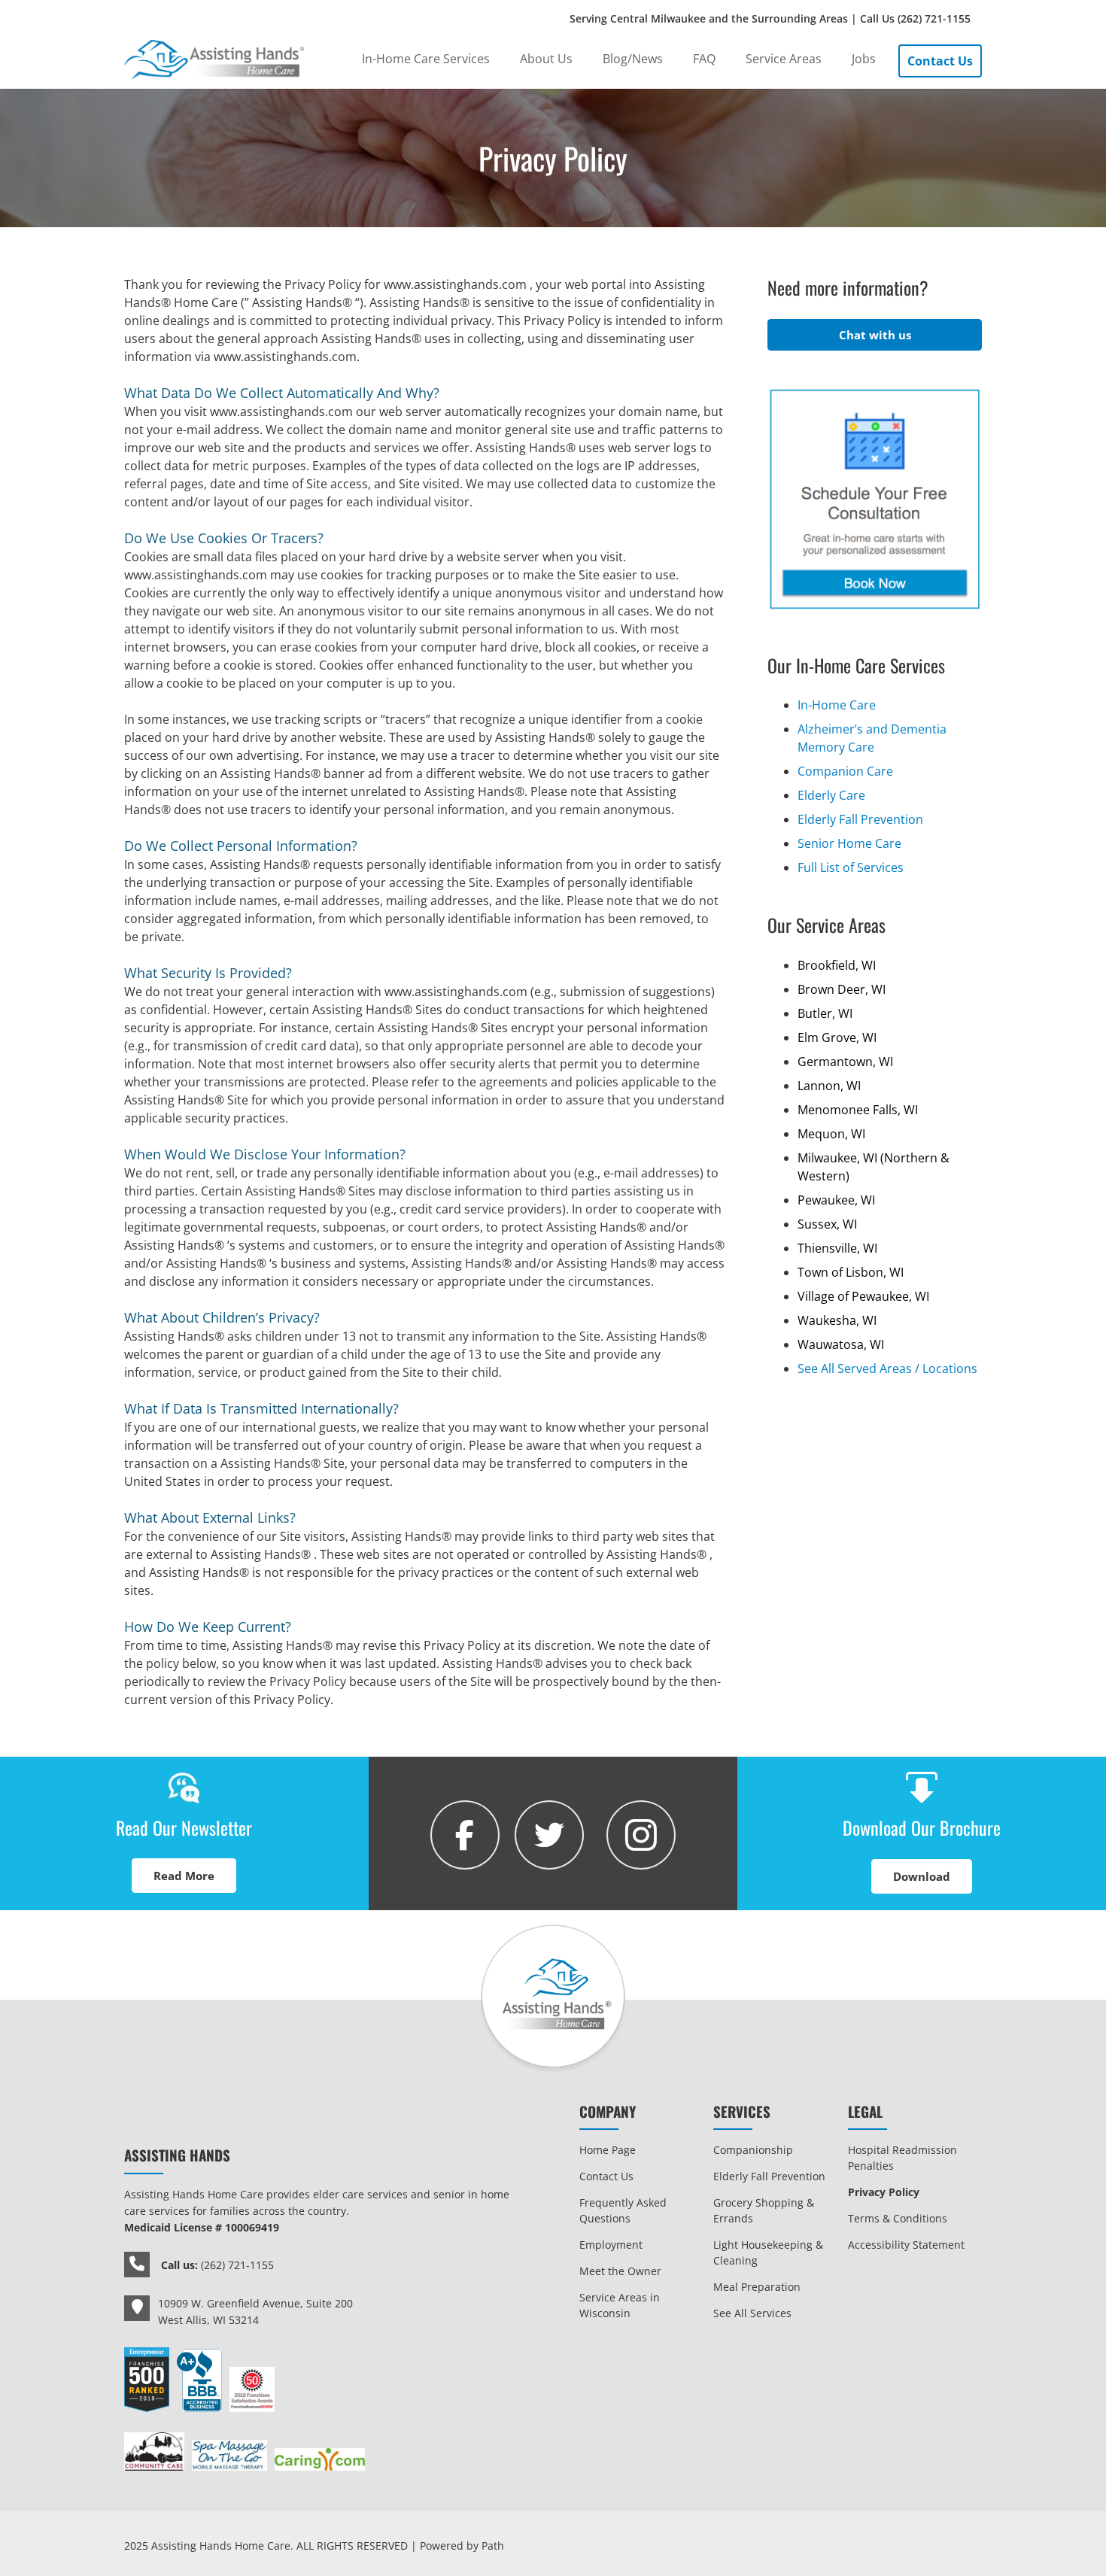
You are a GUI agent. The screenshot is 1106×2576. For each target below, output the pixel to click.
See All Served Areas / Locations (887, 1368)
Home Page (608, 2150)
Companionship (753, 2150)
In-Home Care (837, 705)
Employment (611, 2245)
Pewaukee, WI (836, 1200)
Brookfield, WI (837, 965)
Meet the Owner (620, 2271)
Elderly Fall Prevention (860, 819)
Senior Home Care (849, 843)
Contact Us (606, 2176)
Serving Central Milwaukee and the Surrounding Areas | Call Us (770, 18)
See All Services (752, 2313)
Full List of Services (851, 867)
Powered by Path (462, 2546)
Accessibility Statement (906, 2245)
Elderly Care (831, 795)
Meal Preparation (757, 2287)
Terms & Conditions (898, 2218)
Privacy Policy (884, 2192)
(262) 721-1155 (934, 18)
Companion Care (845, 771)
